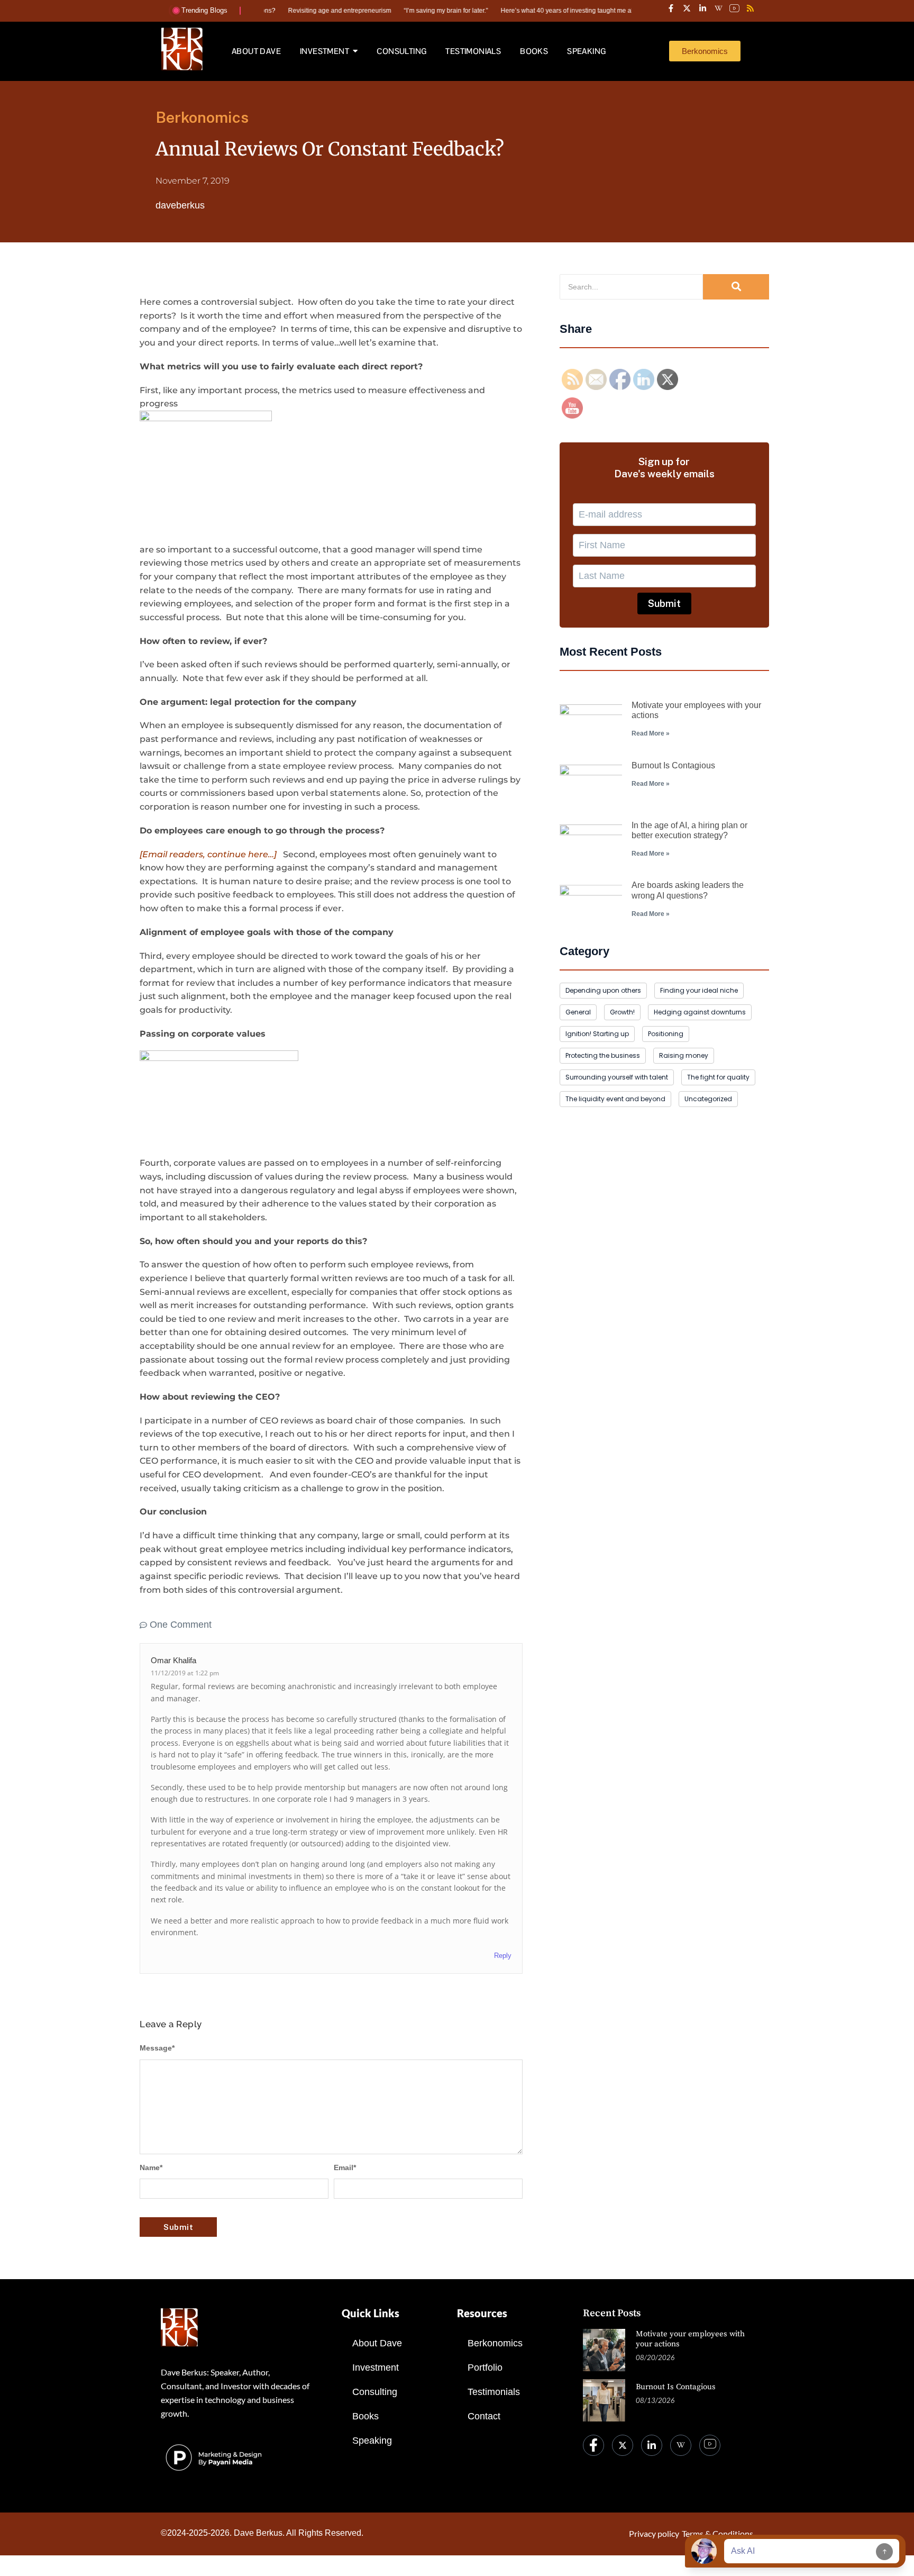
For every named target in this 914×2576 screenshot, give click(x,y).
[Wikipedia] (681, 2445)
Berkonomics (495, 2343)
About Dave (377, 2343)
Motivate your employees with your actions (690, 2339)
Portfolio (485, 2368)
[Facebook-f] (671, 8)
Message (157, 2048)
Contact (484, 2416)
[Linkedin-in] (702, 8)
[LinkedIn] (652, 2445)
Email (345, 2167)
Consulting (375, 2392)
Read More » (651, 733)
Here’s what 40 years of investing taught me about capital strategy (549, 11)
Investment (376, 2368)
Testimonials (494, 2392)
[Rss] (750, 8)
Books (365, 2416)
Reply (503, 1956)
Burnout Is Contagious (673, 765)
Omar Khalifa (173, 1660)
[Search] (736, 287)
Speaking (372, 2441)
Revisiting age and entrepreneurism (293, 11)
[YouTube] (710, 2445)
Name (151, 2167)
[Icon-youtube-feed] (734, 8)
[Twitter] (623, 2445)
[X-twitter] (687, 8)
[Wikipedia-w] (718, 8)
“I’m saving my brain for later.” (400, 11)
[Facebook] (593, 2445)
